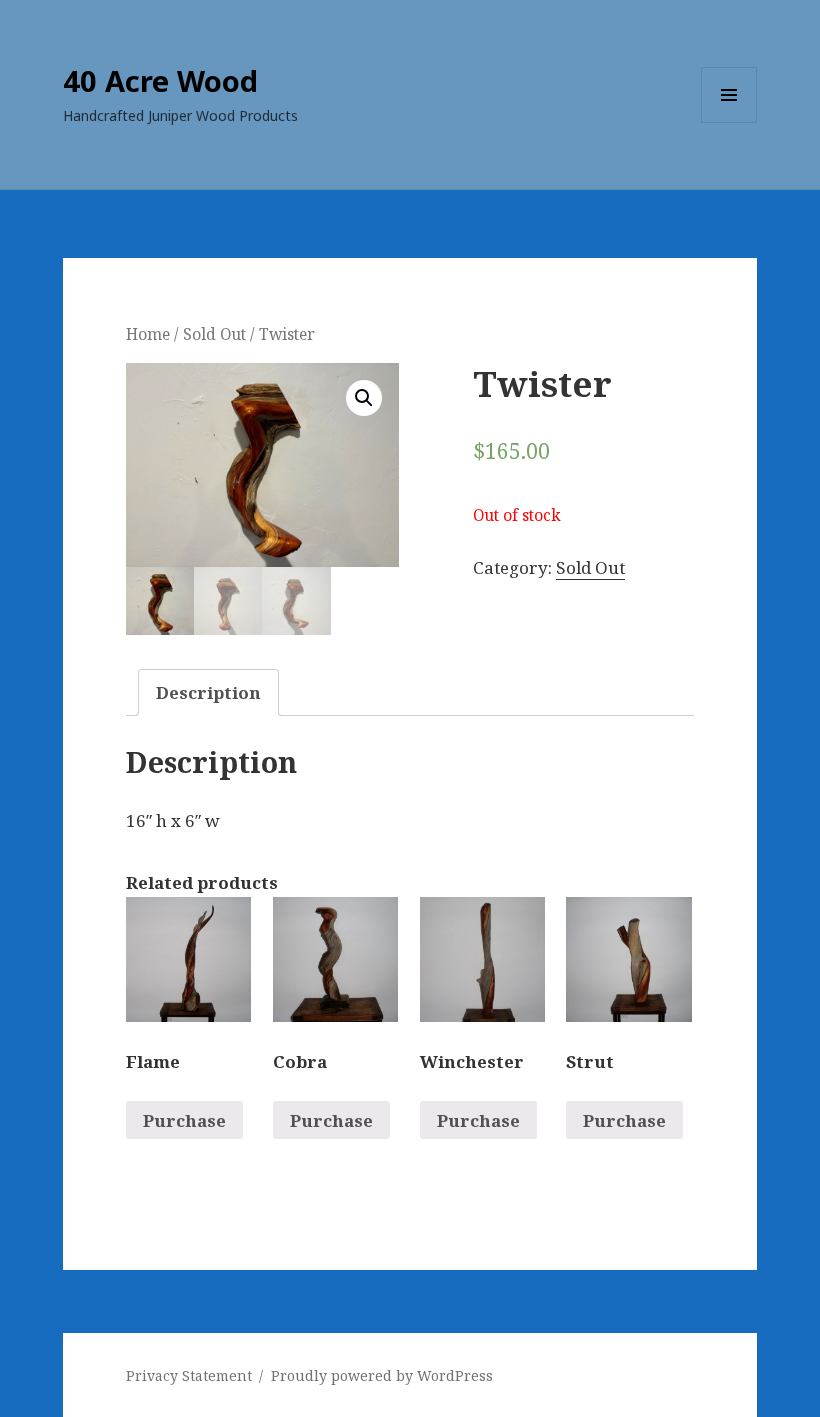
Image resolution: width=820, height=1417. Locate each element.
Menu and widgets (729, 122)
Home (148, 334)
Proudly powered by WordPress (382, 1375)
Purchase (184, 1120)
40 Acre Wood (160, 80)
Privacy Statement (189, 1375)
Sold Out (214, 334)
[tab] (208, 692)
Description (208, 692)
